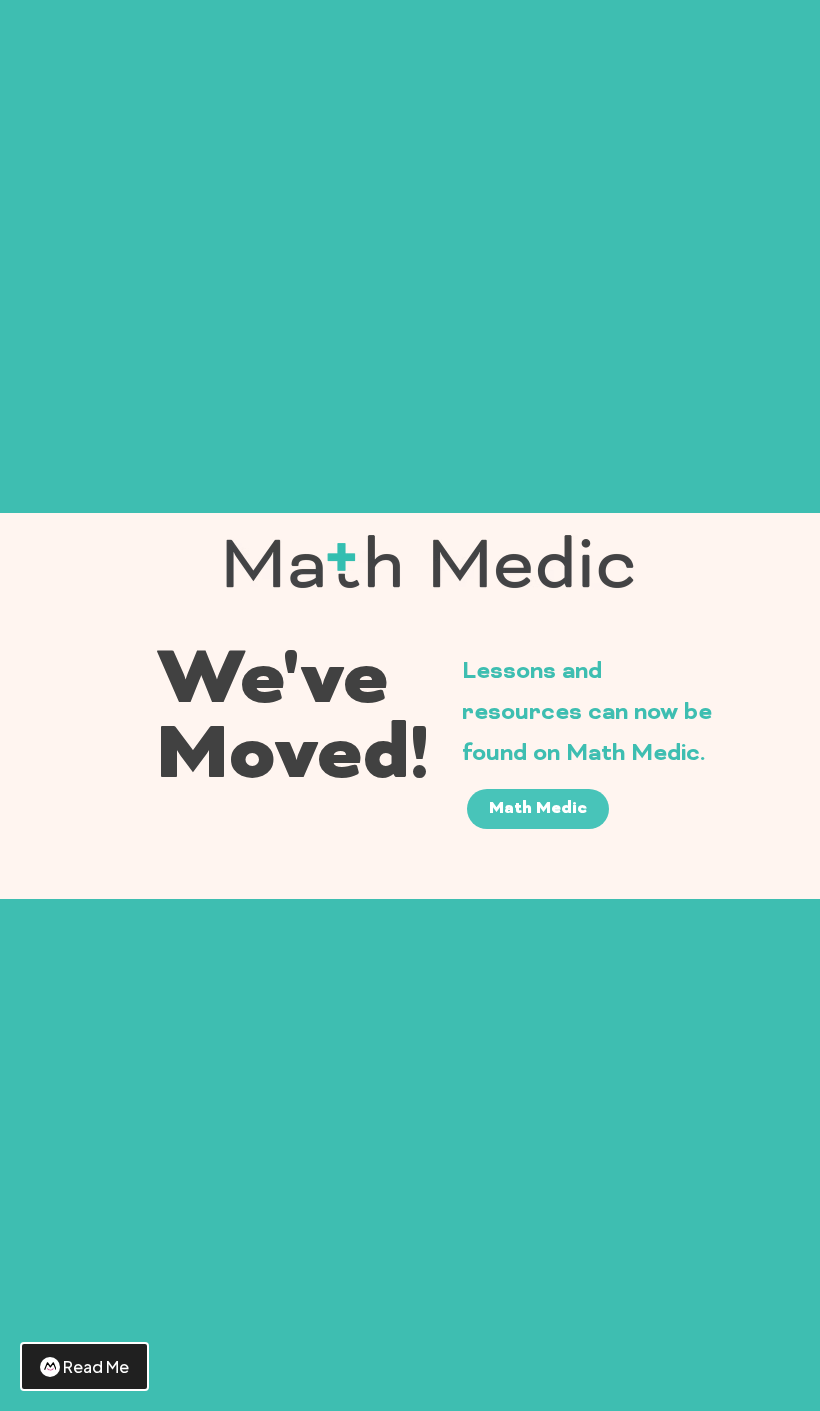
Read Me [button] (96, 1366)
